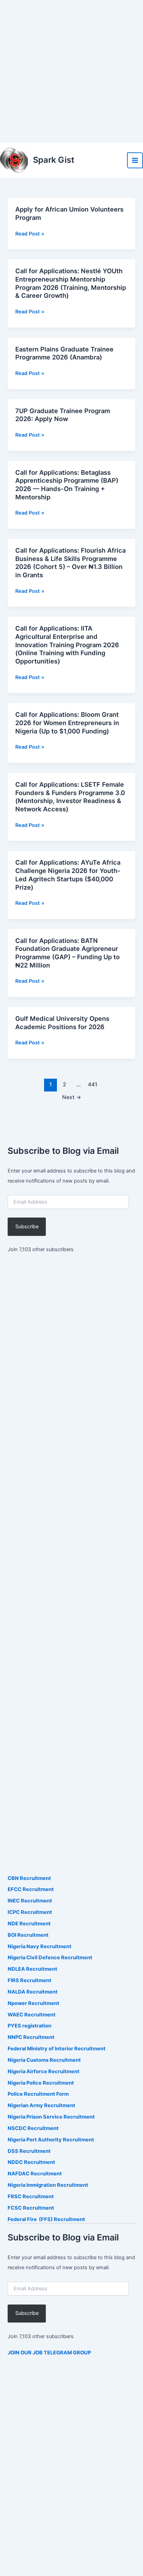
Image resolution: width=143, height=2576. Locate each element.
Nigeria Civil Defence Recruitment (50, 1958)
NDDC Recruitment (31, 2162)
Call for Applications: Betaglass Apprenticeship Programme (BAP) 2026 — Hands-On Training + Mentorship (67, 485)
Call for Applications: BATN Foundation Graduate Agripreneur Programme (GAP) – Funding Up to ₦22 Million (68, 953)
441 (92, 1084)
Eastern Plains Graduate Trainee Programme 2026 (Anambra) (64, 353)
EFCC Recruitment (31, 1889)
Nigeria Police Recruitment (41, 2083)
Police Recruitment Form (38, 2094)
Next (72, 1097)
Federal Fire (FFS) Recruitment (46, 2219)
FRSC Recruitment (31, 2196)
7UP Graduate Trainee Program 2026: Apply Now (63, 415)
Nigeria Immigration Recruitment (48, 2185)
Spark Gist (54, 160)
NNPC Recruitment (31, 2037)
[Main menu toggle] (135, 160)
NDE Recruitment (29, 1924)
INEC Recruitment (30, 1901)
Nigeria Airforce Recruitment (44, 2071)
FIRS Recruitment (30, 1980)
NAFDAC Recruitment (35, 2174)
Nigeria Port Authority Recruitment (51, 2140)
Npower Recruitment (33, 2003)
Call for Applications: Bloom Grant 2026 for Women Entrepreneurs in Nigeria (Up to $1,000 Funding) (67, 723)
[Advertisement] (71, 71)
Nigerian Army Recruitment (41, 2105)
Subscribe (27, 1227)
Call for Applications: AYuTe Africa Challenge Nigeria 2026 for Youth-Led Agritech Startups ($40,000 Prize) (68, 875)
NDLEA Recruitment (32, 1969)
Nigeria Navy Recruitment (40, 1946)
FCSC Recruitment (31, 2208)
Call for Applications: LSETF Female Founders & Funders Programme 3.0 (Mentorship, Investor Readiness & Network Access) (70, 797)
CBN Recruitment (29, 1878)
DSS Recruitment (29, 2151)
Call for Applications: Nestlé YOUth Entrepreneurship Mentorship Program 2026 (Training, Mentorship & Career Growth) (71, 283)
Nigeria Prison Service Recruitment (51, 2117)
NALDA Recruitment (33, 1992)
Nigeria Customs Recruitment (44, 2060)
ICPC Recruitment (30, 1912)
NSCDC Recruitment (33, 2128)
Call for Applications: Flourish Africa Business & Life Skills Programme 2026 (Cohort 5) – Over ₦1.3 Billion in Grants (70, 563)
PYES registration (30, 2026)
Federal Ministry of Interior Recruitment (57, 2049)
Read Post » (30, 234)
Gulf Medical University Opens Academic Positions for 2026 (62, 1023)
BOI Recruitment (28, 1935)
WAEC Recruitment (32, 2015)
